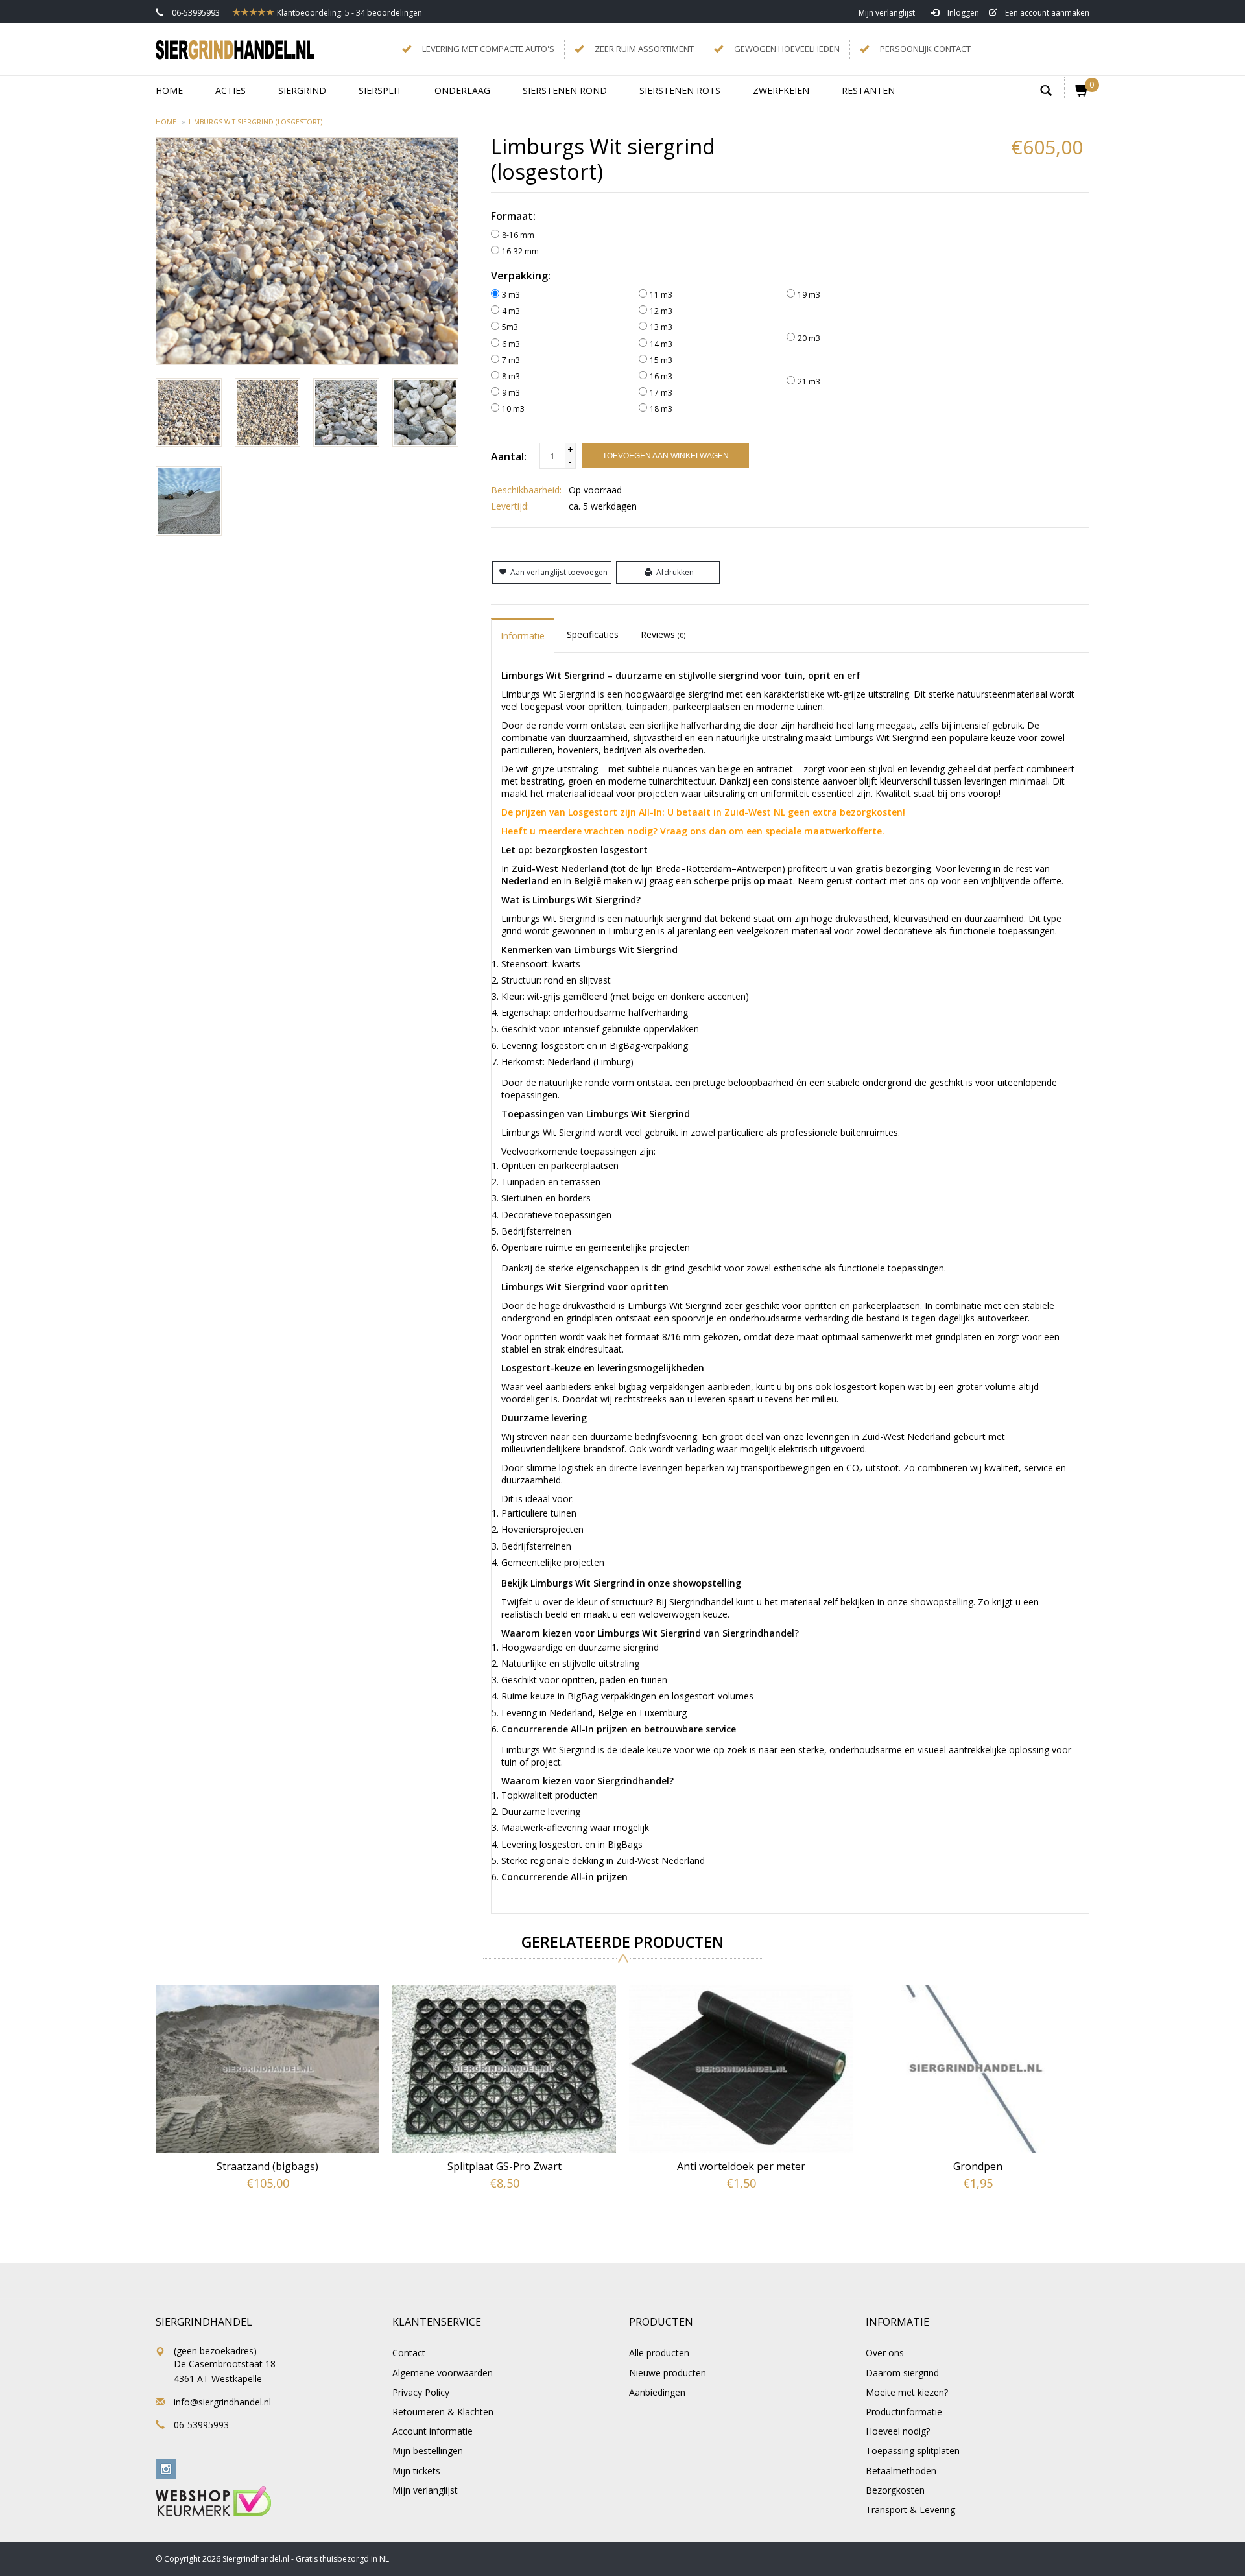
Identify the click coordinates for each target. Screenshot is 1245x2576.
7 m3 (511, 360)
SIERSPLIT (380, 90)
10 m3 (513, 409)
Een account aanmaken (1046, 13)
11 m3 (661, 295)
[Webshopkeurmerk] (213, 2500)
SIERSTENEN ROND (565, 90)
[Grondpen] (978, 2069)
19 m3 (809, 295)
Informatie (523, 636)
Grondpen (978, 2166)
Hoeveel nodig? (898, 2431)
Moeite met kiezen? (907, 2392)
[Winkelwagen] (1077, 89)
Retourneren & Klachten (443, 2412)
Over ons (885, 2353)
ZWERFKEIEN (781, 90)
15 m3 (661, 360)
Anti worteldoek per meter (741, 2166)
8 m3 (511, 376)
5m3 (510, 327)
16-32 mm (520, 251)
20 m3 (809, 338)
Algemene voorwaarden (443, 2373)
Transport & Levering (910, 2510)
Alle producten (659, 2353)
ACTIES (231, 90)
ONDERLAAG (462, 90)
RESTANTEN (868, 90)
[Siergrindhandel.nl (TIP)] (235, 49)
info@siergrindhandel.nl (222, 2402)
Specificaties (593, 634)
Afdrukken (675, 572)
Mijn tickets (416, 2471)
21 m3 (809, 382)
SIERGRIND (302, 90)
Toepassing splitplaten (913, 2451)
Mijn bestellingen (428, 2451)
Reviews (663, 634)
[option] (267, 2101)
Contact (409, 2353)
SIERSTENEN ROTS (680, 90)
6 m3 (511, 344)
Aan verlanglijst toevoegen (559, 572)
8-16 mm (518, 235)
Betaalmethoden (901, 2471)
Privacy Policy (421, 2392)
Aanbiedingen (657, 2392)
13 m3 (661, 327)
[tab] (523, 635)
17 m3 (661, 393)
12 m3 (661, 311)
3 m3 (511, 295)
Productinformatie (904, 2412)
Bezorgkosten (895, 2490)
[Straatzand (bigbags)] (267, 2069)
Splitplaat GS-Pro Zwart (504, 2166)
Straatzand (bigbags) (267, 2166)
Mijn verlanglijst (887, 13)
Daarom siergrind (902, 2373)
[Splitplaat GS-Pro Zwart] (504, 2069)
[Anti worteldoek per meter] (741, 2069)
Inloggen (962, 13)
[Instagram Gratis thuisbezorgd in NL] (166, 2469)
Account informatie (433, 2431)
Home (169, 90)
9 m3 (511, 393)
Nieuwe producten (668, 2373)
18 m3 (661, 409)
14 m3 (661, 344)
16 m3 (661, 376)
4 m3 (511, 311)
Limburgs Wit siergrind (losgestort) (255, 122)
